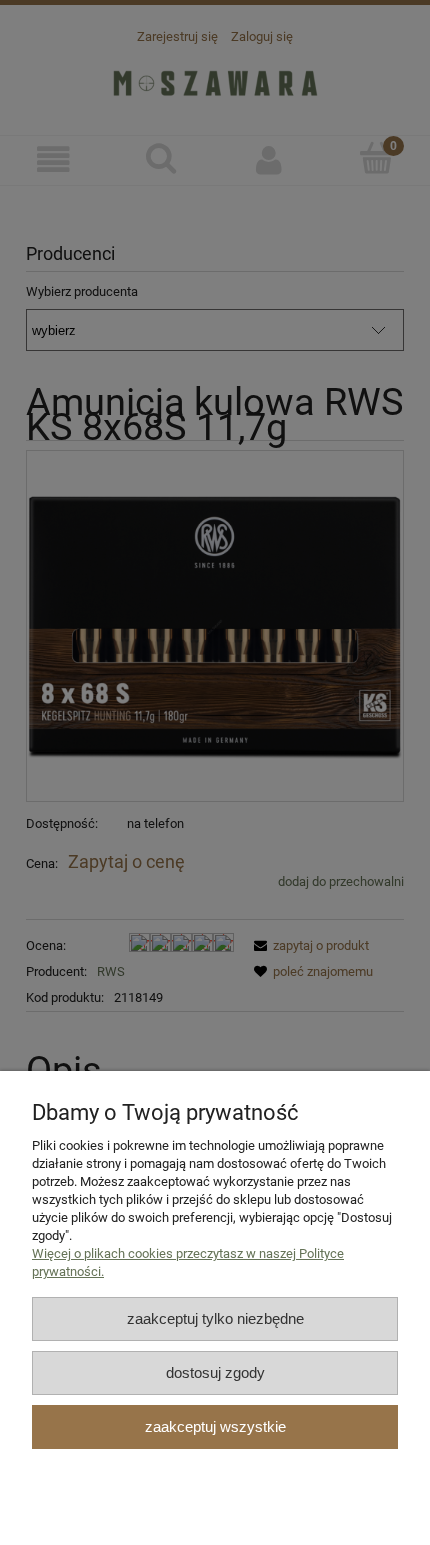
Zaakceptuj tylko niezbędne (215, 1318)
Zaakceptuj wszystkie (215, 1426)
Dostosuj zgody (215, 1372)
